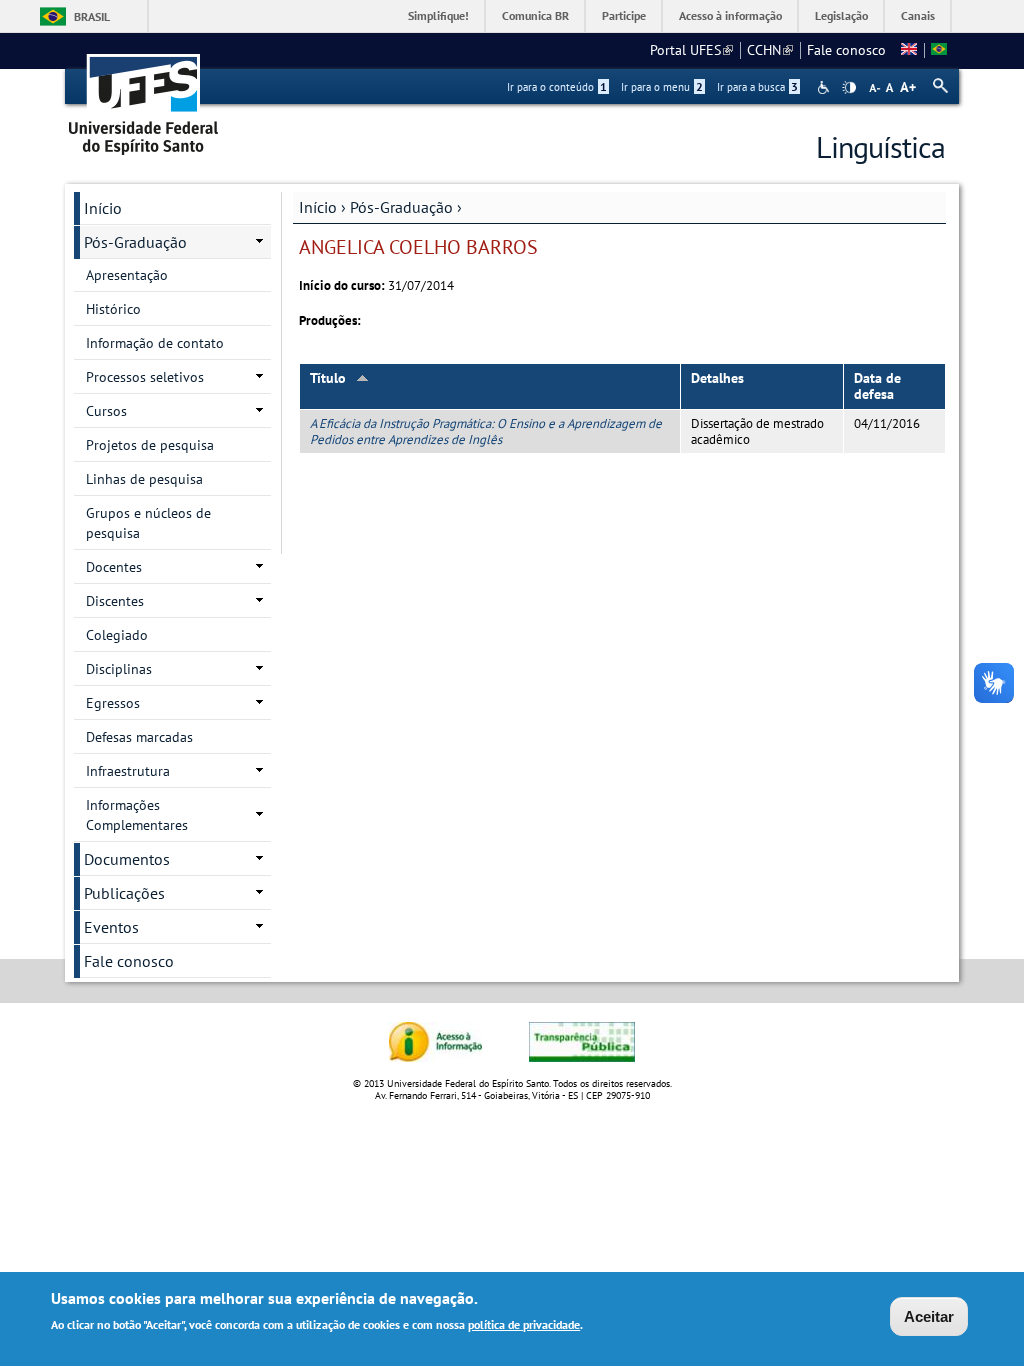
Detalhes (717, 378)
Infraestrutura (128, 771)
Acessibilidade (825, 87)
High (849, 88)
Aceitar (929, 1316)
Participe (624, 15)
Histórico (113, 309)
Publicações (124, 893)
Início (318, 207)
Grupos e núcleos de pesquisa (148, 523)
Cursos (106, 411)
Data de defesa (877, 386)
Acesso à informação (730, 15)
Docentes (114, 567)
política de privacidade (524, 1324)
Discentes (115, 601)
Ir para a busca (757, 87)
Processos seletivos (145, 377)
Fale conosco (846, 50)
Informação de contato (155, 343)
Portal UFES (691, 50)
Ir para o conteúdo (557, 87)
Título (328, 378)
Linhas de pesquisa (144, 479)
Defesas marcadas (139, 737)
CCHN (770, 50)
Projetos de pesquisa (150, 445)
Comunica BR (535, 15)
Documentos (127, 859)
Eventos (111, 927)
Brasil (92, 16)
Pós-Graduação (401, 207)
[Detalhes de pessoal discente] (909, 50)
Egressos (113, 703)
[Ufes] (144, 97)
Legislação (841, 15)
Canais (918, 15)
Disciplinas (119, 669)
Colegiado (117, 635)
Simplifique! (438, 15)
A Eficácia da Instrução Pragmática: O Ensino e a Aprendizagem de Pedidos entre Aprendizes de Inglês (486, 431)
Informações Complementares (137, 815)
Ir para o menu (662, 87)
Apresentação (127, 275)
